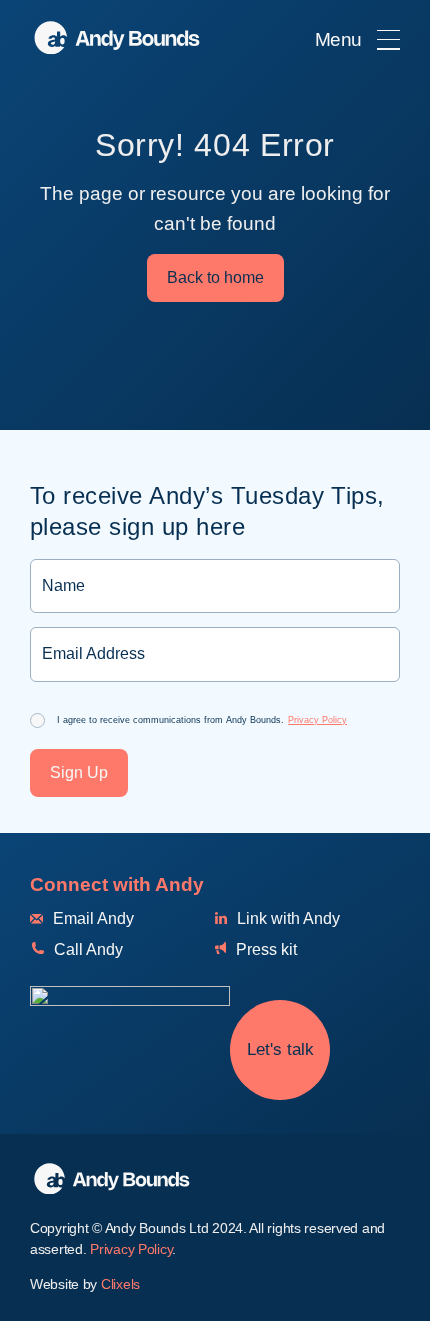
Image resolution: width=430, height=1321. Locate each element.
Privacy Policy (317, 720)
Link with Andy (286, 918)
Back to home (215, 277)
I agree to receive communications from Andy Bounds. (202, 720)
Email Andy (91, 918)
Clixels (120, 1284)
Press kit (264, 949)
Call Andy (86, 949)
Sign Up (79, 772)
